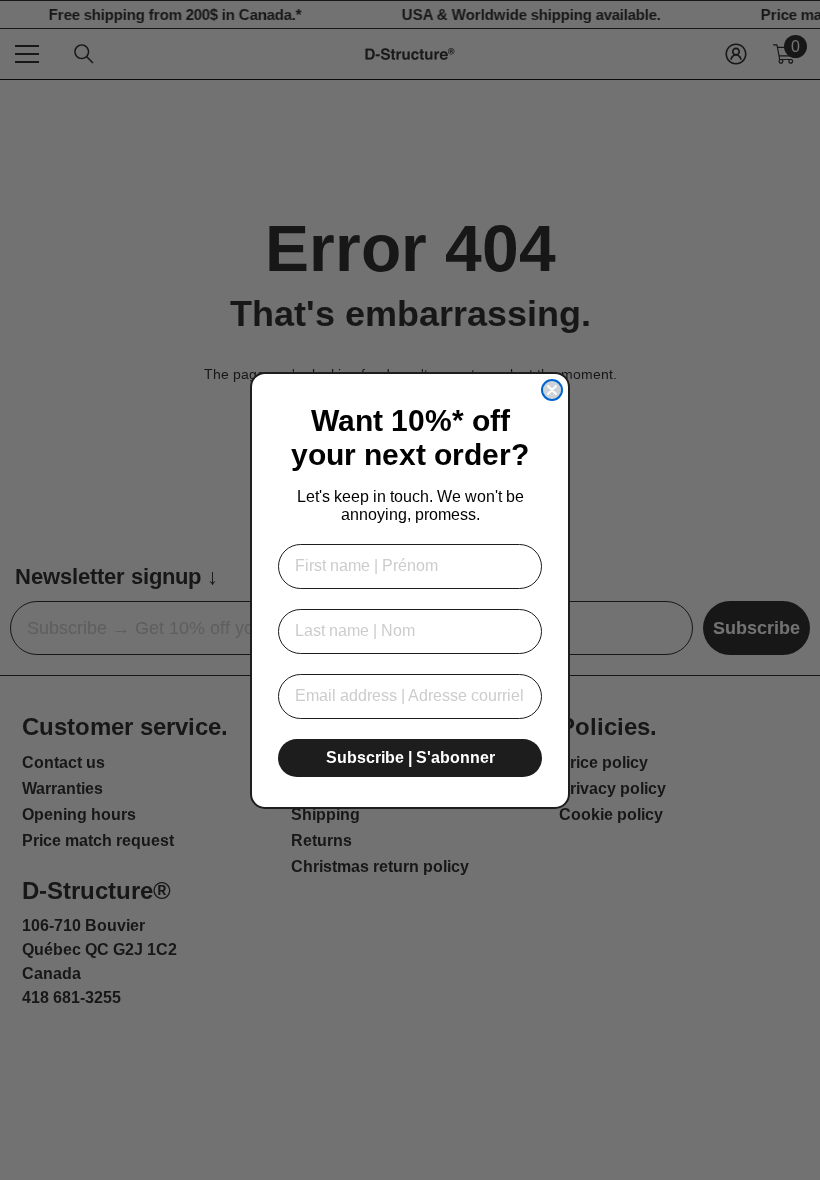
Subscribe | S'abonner (410, 757)
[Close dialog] (552, 390)
